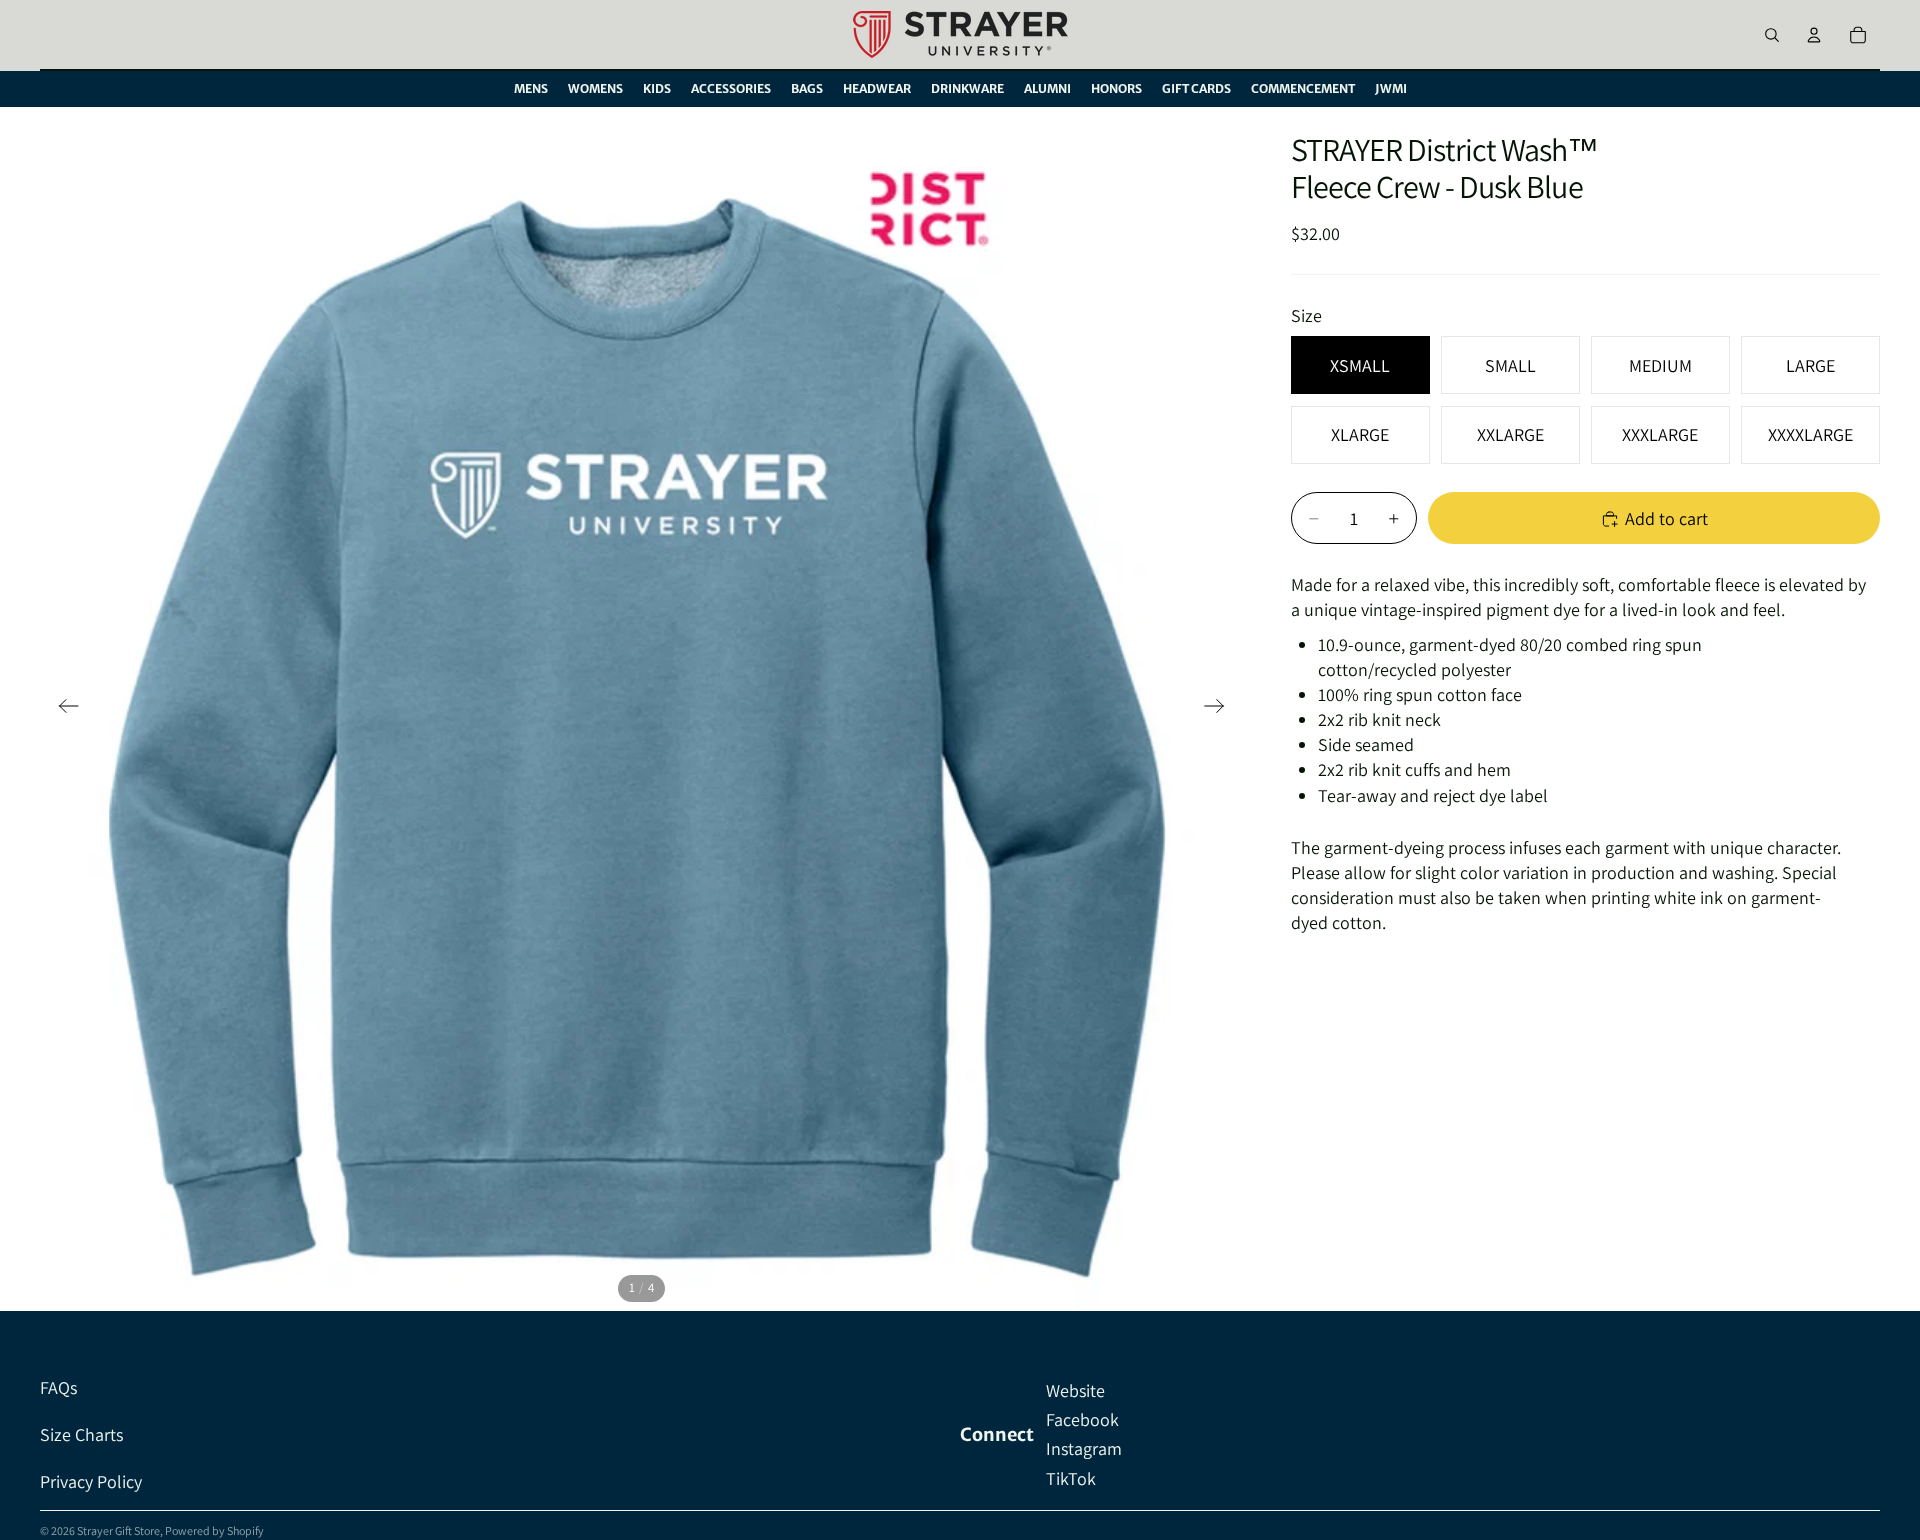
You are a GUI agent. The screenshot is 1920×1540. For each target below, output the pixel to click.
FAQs (58, 1387)
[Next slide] (1220, 709)
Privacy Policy (91, 1481)
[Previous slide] (62, 709)
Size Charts (81, 1434)
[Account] (1814, 35)
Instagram (1084, 1448)
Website (1075, 1390)
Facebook (1082, 1419)
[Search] (1772, 35)
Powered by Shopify (214, 1530)
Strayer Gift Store (118, 1530)
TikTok (1071, 1478)
